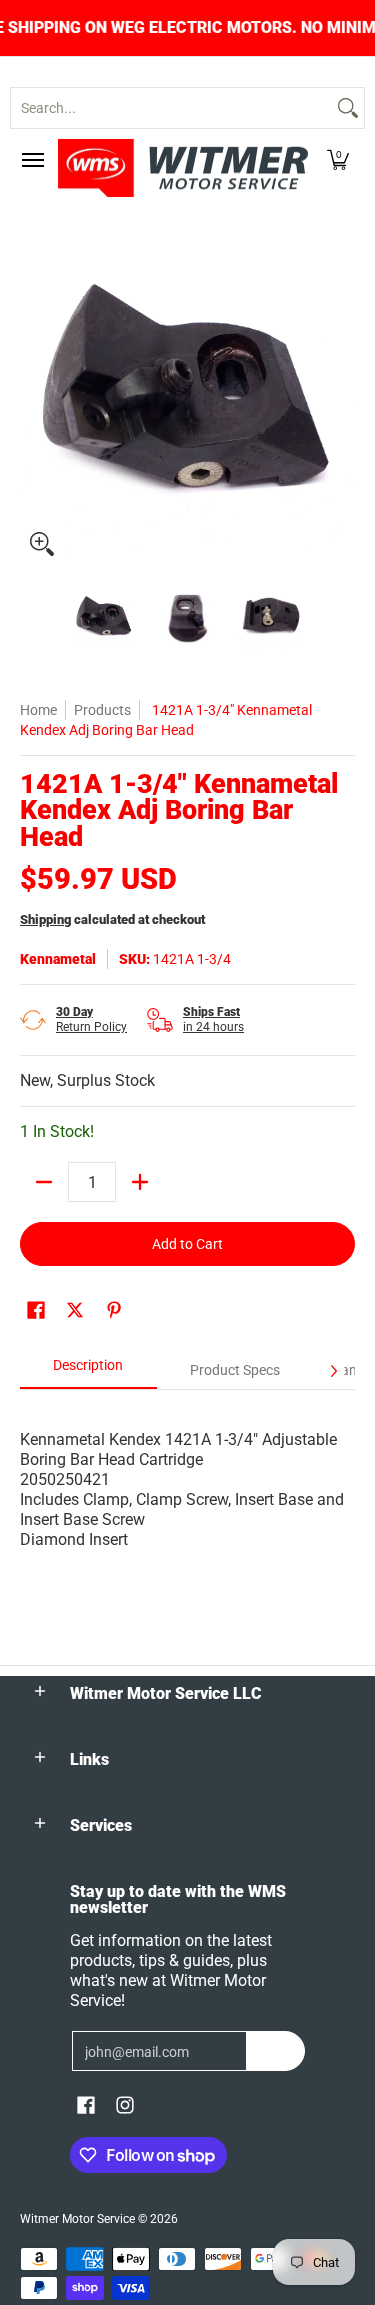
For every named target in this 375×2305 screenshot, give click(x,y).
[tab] (88, 1371)
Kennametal (58, 959)
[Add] (140, 1182)
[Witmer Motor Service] (183, 168)
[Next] (341, 399)
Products (102, 710)
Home (38, 710)
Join (275, 2051)
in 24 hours (213, 1019)
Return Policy (91, 1019)
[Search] (348, 108)
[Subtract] (44, 1182)
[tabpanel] (187, 1469)
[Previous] (34, 399)
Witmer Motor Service (77, 2219)
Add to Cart (187, 1244)
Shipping (45, 919)
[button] (338, 160)
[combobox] (171, 108)
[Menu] (32, 160)
